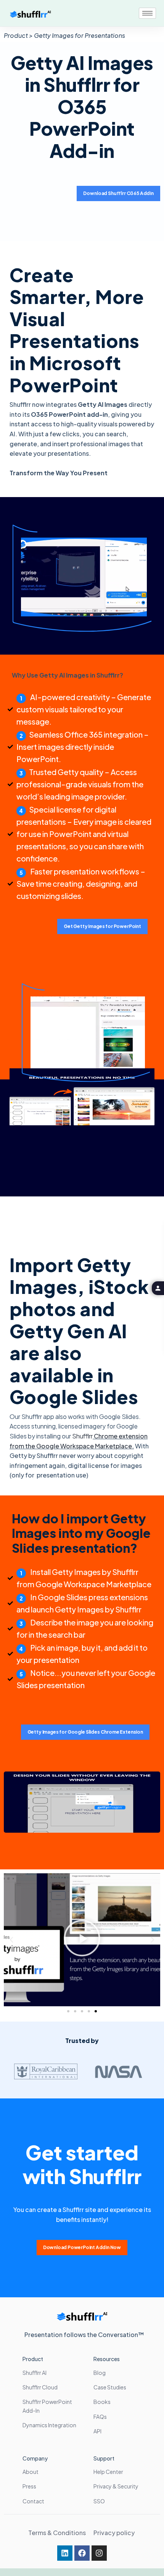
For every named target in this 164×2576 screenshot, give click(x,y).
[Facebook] (82, 2553)
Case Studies (110, 2387)
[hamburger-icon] (147, 13)
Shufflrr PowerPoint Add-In (47, 2406)
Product (33, 2359)
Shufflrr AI (35, 2373)
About (31, 2472)
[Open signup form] (158, 1288)
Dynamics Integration (49, 2425)
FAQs (100, 2417)
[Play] (82, 1940)
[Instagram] (99, 2553)
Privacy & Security (116, 2486)
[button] (11, 1940)
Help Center (108, 2472)
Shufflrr (82, 1436)
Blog (100, 2373)
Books (102, 2402)
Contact (33, 2501)
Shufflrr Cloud (40, 2387)
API (97, 2431)
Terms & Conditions (57, 2533)
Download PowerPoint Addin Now (82, 2247)
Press (29, 2486)
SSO (99, 2501)
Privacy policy (115, 2533)
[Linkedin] (65, 2553)
